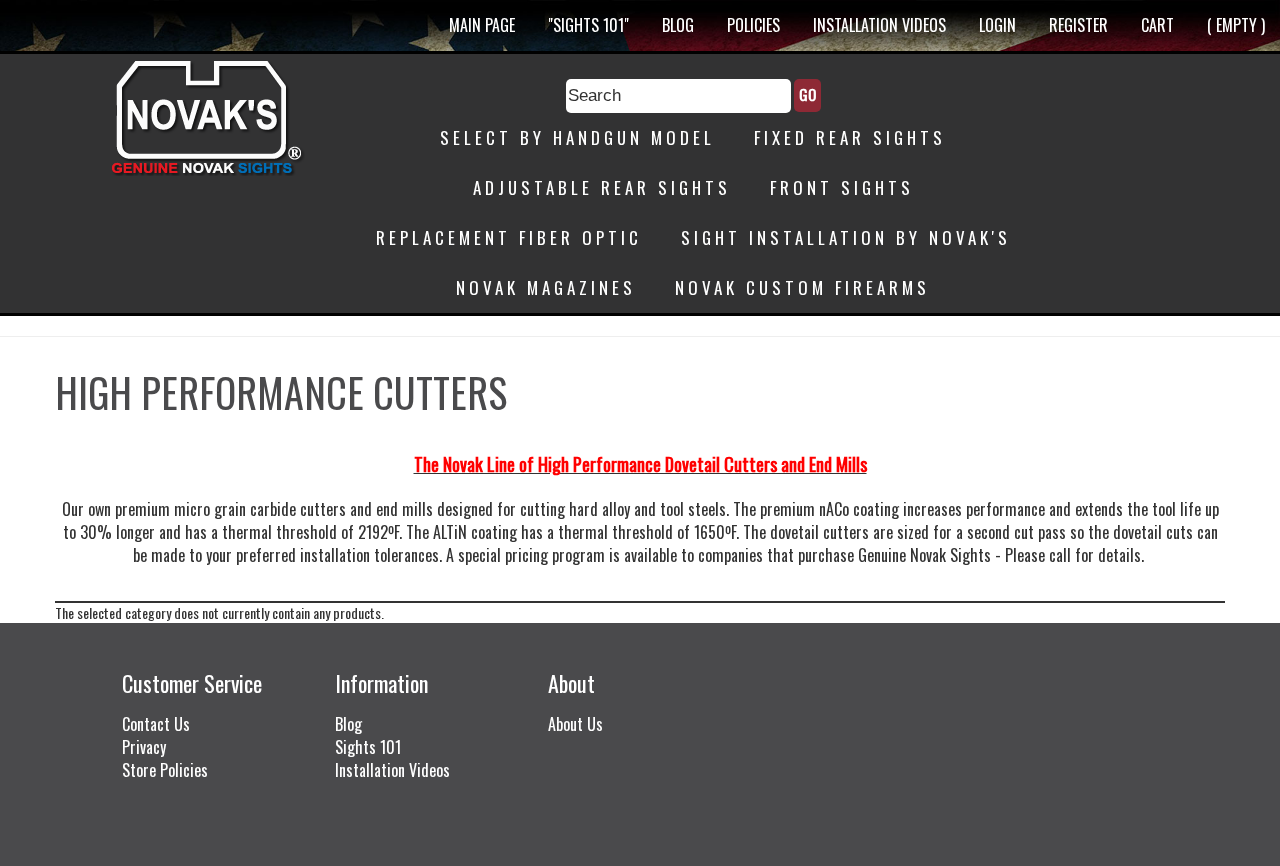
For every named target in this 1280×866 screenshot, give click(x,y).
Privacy (144, 747)
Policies (753, 25)
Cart (1157, 25)
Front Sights (842, 187)
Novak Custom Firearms (802, 287)
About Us (575, 724)
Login (997, 25)
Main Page (482, 25)
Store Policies (165, 770)
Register (1078, 25)
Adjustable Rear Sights (602, 187)
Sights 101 (368, 747)
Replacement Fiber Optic (509, 237)
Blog (678, 25)
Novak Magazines (546, 287)
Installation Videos (879, 25)
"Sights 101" (588, 25)
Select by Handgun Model (577, 137)
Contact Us (156, 724)
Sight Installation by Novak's (846, 237)
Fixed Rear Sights (850, 137)
